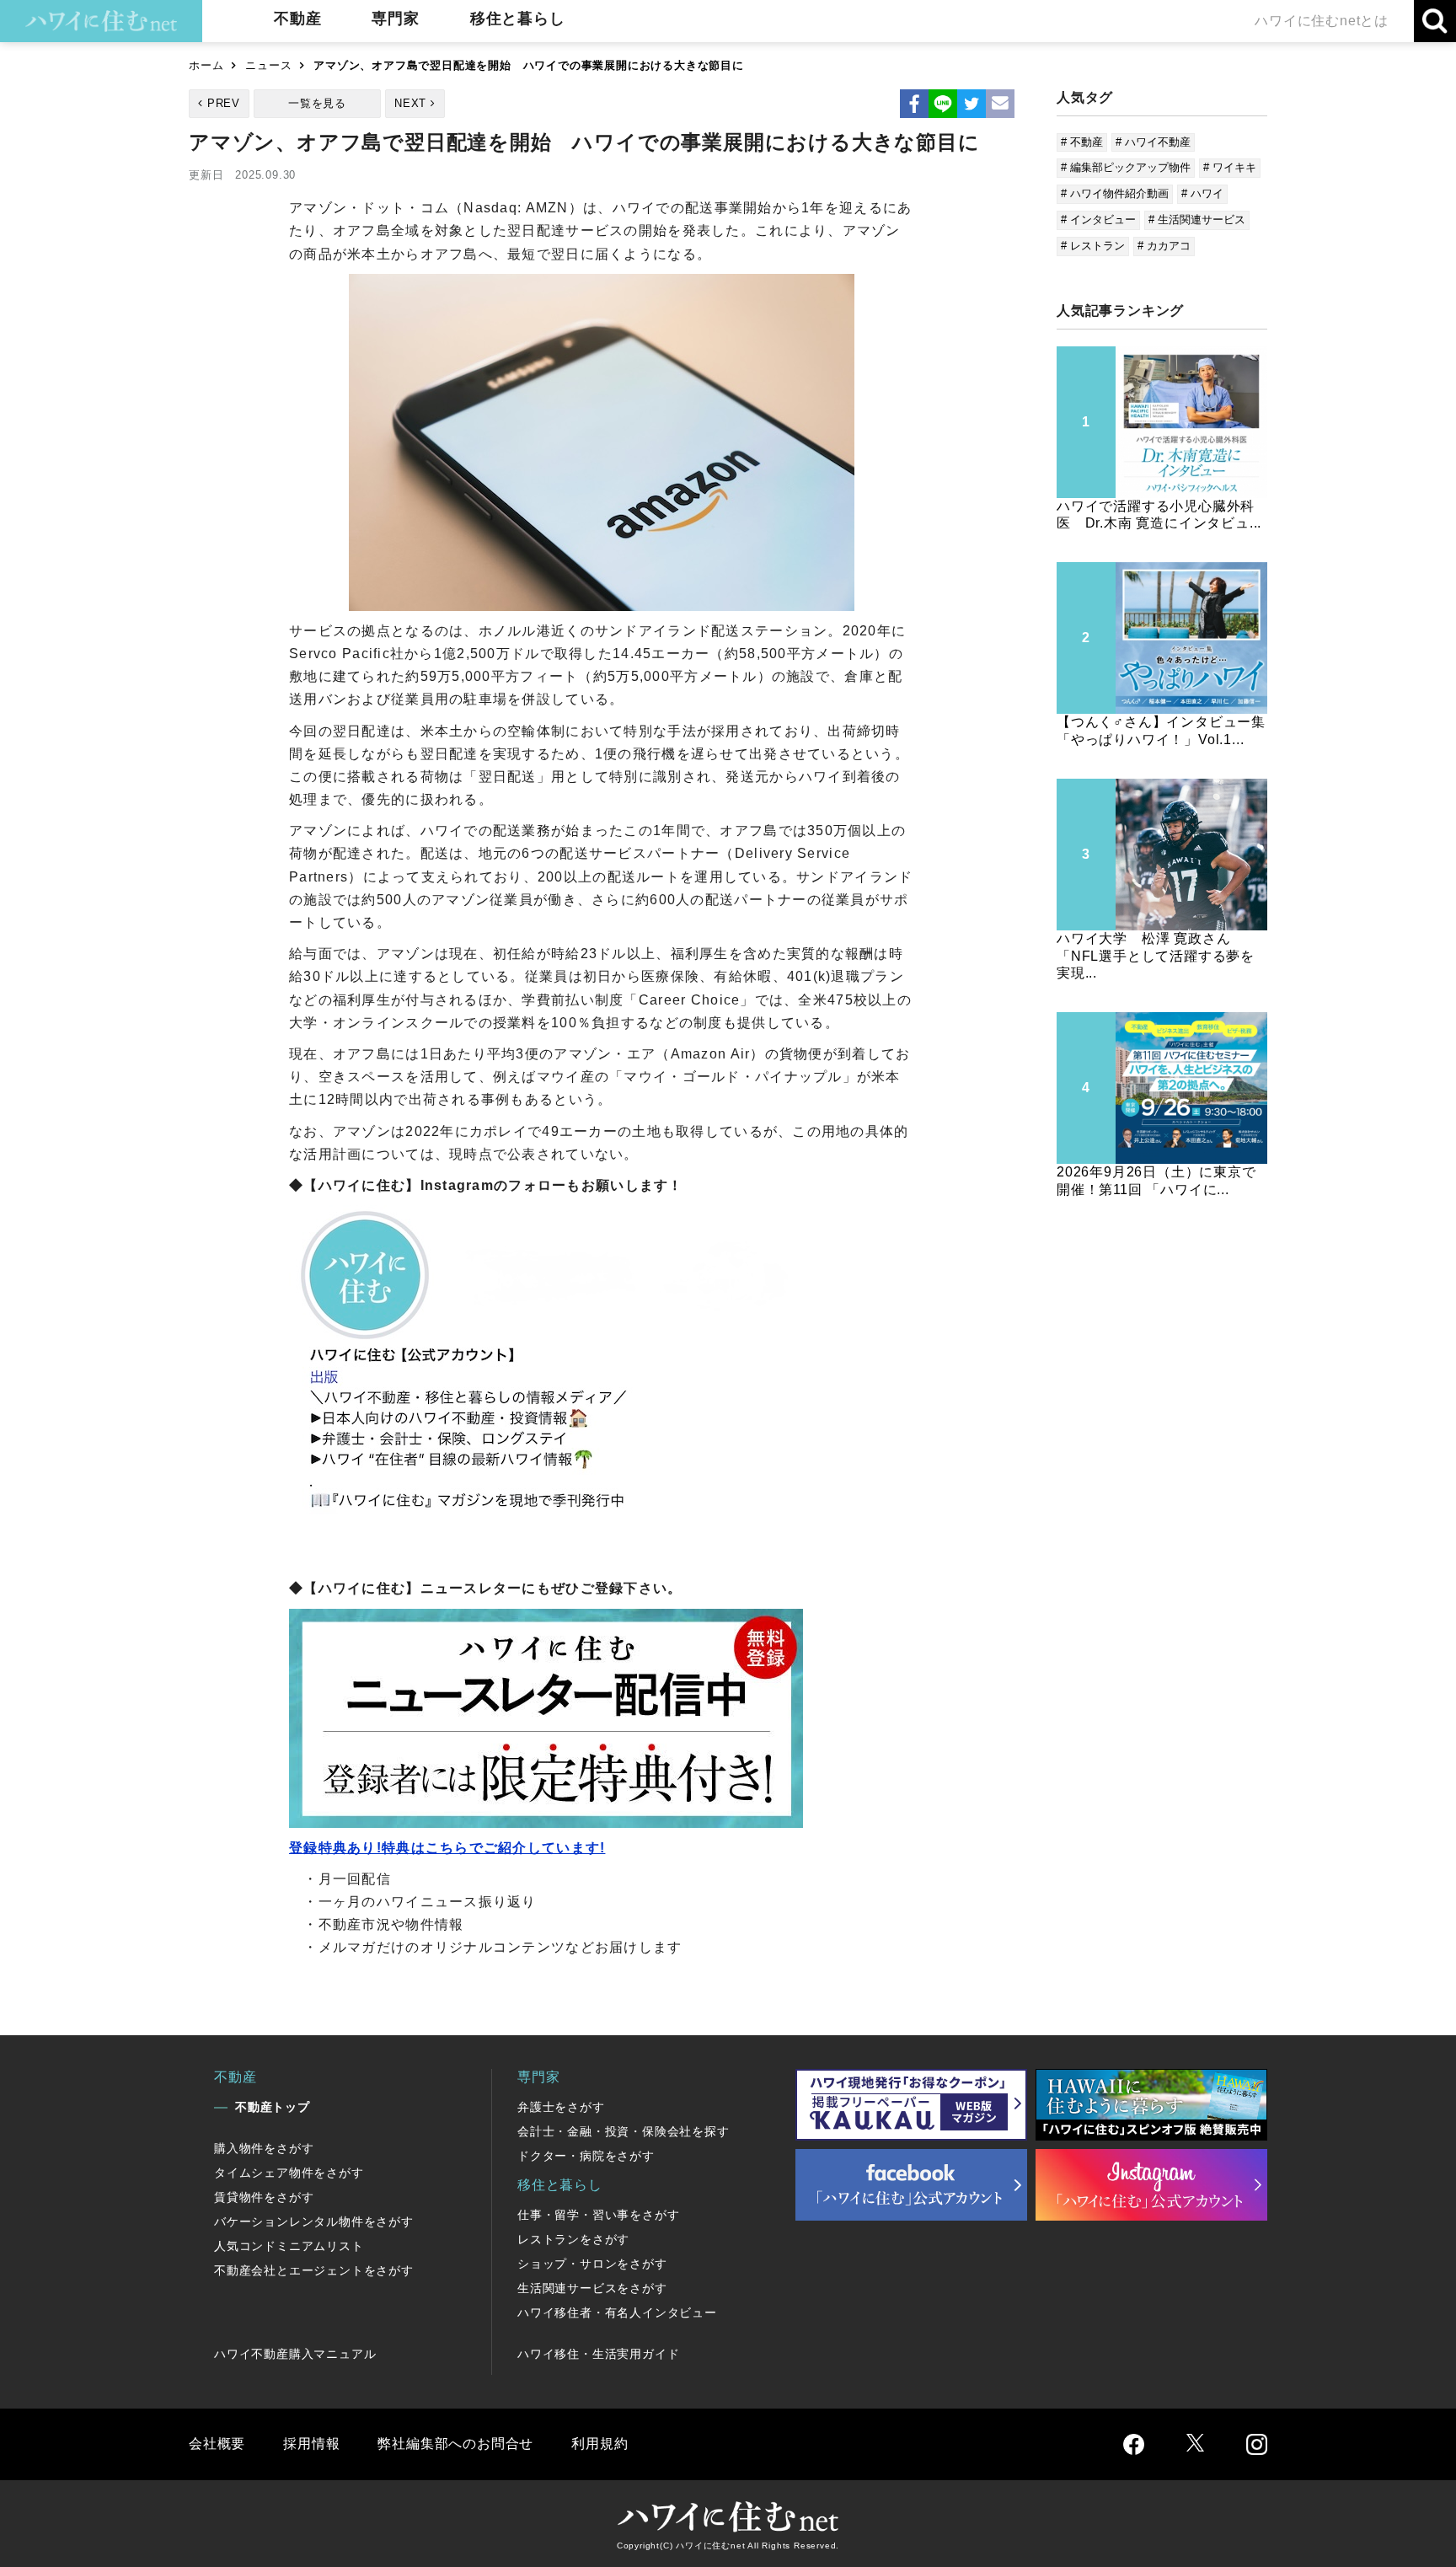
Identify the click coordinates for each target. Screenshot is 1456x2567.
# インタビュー (1098, 220)
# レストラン (1093, 246)
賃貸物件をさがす (264, 2197)
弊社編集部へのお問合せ (455, 2444)
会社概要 (217, 2444)
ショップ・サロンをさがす (592, 2264)
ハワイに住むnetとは (1322, 21)
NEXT (410, 103)
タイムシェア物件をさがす (289, 2173)
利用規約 (600, 2444)
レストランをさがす (573, 2239)
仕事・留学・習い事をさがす (598, 2215)
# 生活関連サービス (1197, 220)
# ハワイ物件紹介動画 (1115, 193)
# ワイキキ (1230, 167)
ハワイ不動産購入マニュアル (295, 2354)
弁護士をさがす (561, 2107)
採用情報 (311, 2444)
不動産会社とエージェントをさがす (314, 2270)
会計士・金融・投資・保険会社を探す (624, 2131)
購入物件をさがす (264, 2148)
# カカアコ (1164, 246)
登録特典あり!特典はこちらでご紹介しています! (447, 1848)
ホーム (206, 65)
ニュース (268, 65)
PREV (224, 103)
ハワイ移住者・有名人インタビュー (617, 2312)
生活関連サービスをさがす (592, 2288)
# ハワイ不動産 (1153, 142)
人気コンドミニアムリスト (289, 2246)
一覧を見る (317, 103)
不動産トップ (273, 2107)
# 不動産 (1082, 142)
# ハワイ (1202, 193)
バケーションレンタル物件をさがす (314, 2221)
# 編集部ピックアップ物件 (1126, 167)
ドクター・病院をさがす (586, 2156)
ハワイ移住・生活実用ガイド (598, 2354)
